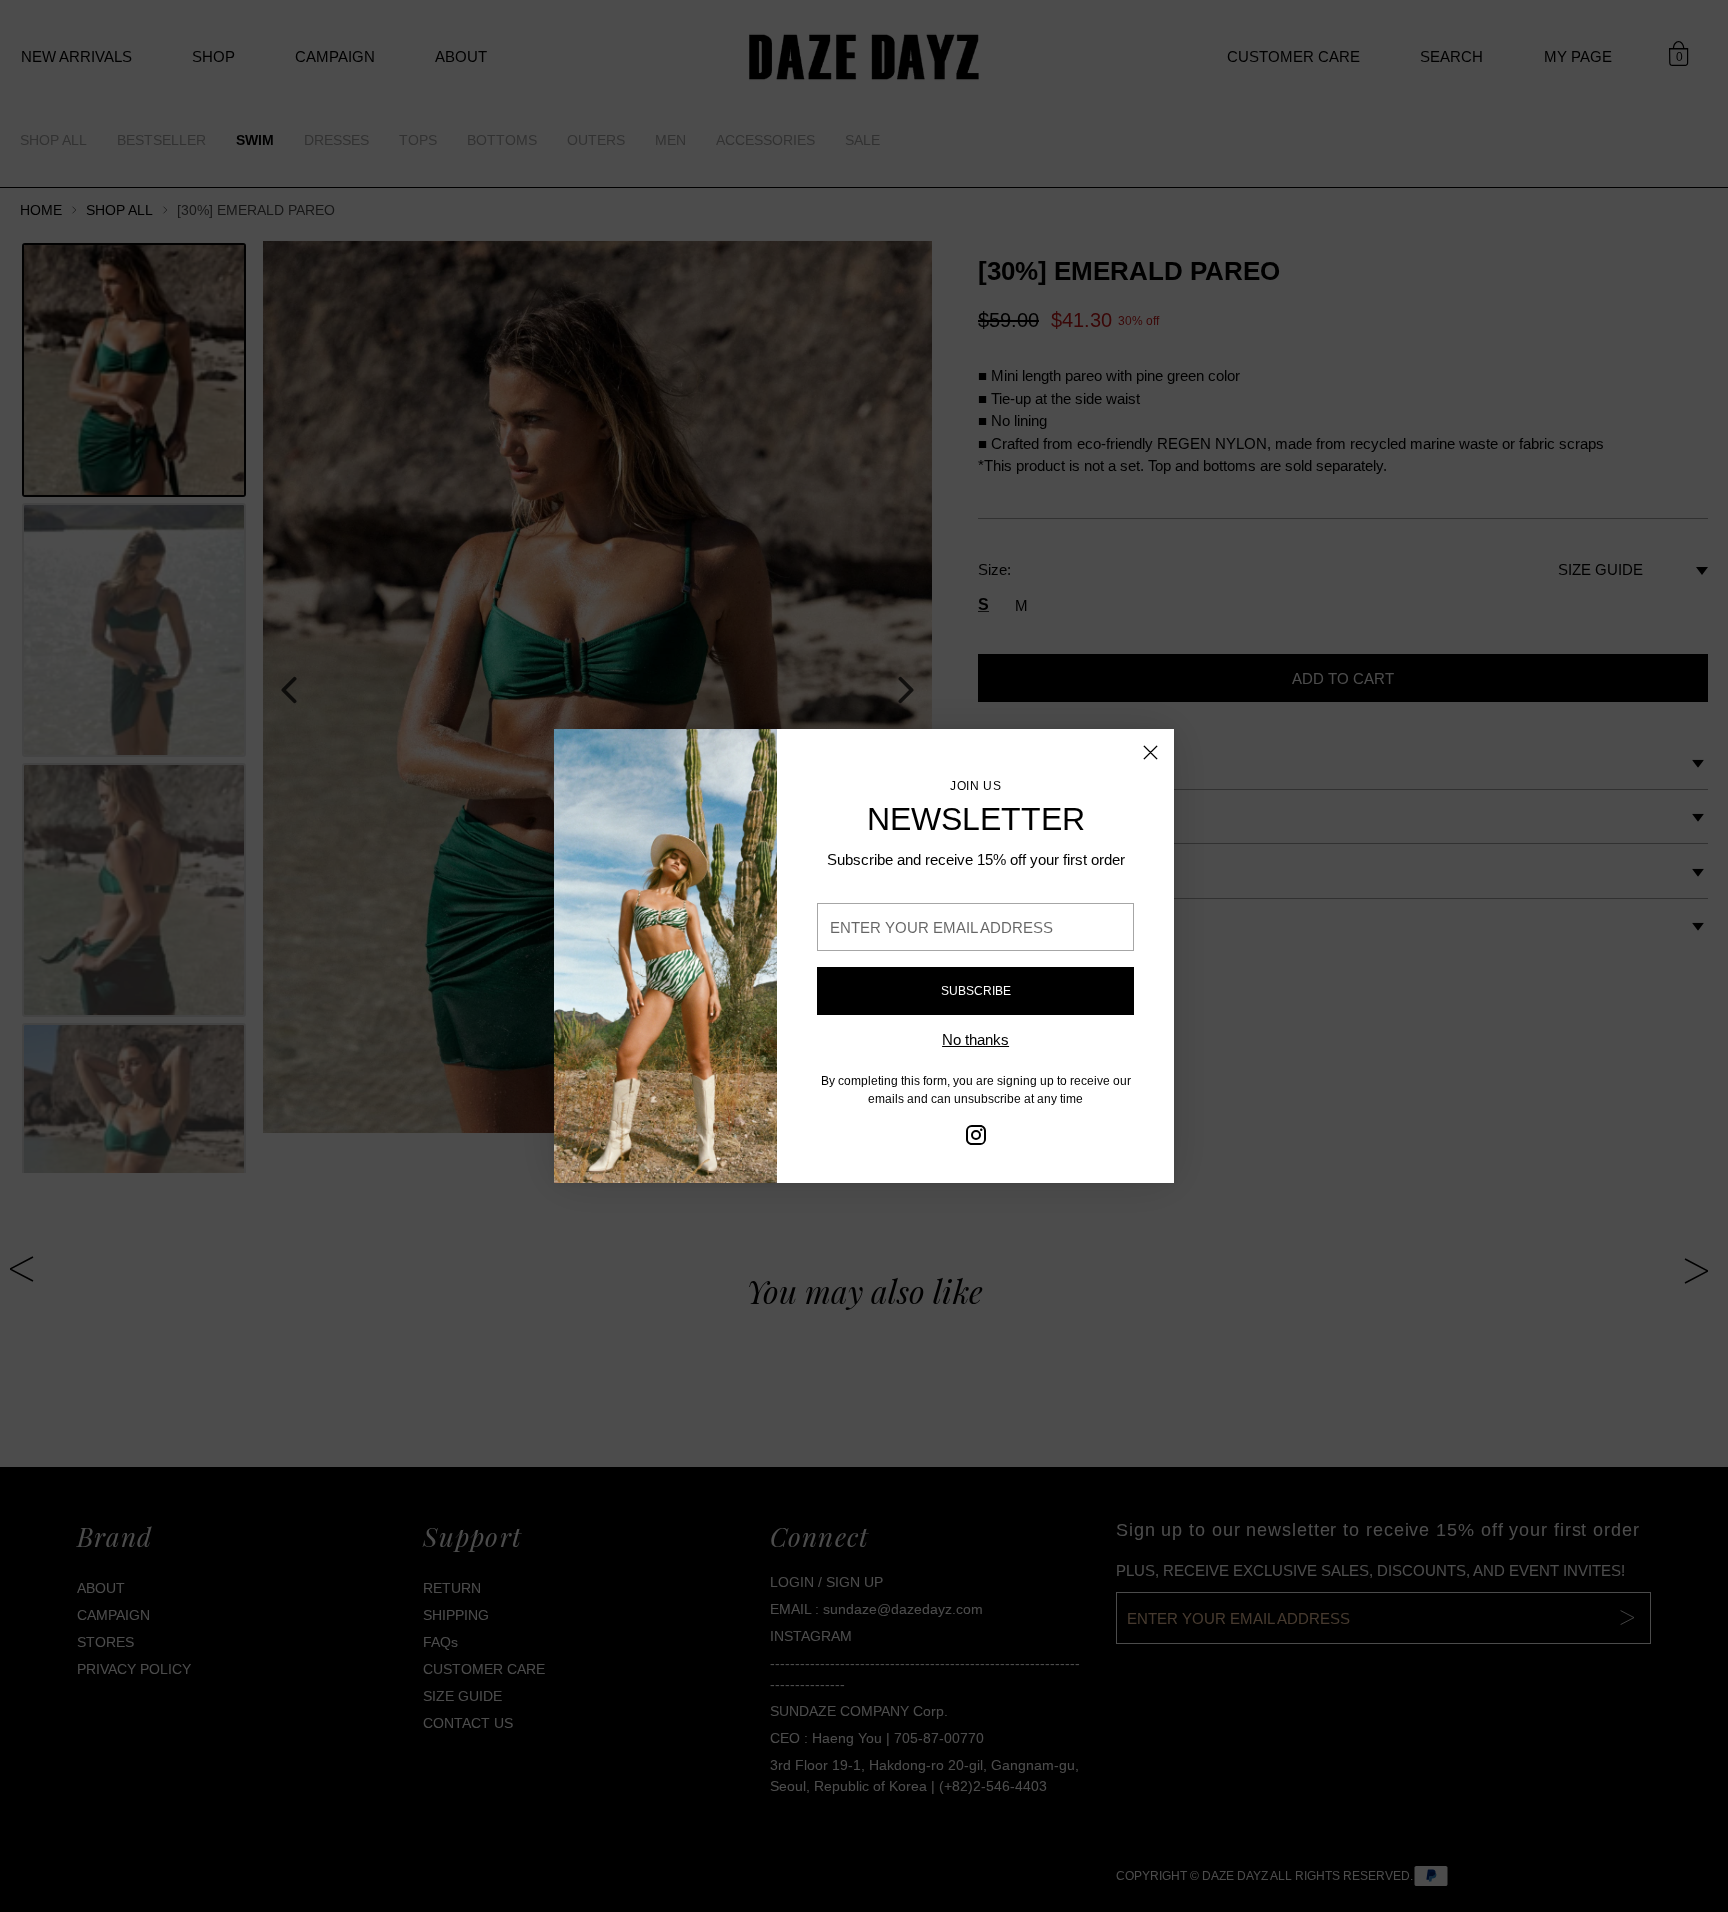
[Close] (1150, 752)
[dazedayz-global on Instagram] (976, 1138)
